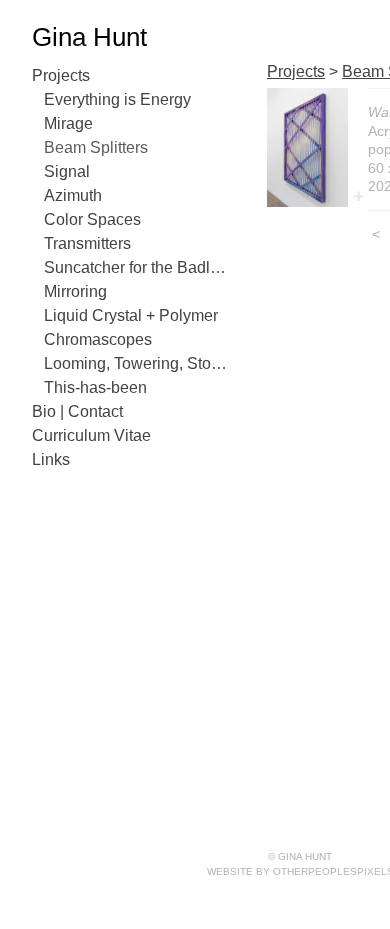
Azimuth (73, 195)
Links (51, 459)
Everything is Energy (117, 99)
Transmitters (87, 243)
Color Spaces (92, 219)
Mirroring (75, 291)
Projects (61, 75)
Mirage (68, 123)
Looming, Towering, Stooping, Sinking (138, 363)
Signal (67, 171)
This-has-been (95, 387)
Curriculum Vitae (91, 435)
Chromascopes (98, 339)
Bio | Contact (77, 411)
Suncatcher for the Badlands (138, 267)
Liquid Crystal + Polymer (131, 315)
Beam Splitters (96, 147)
